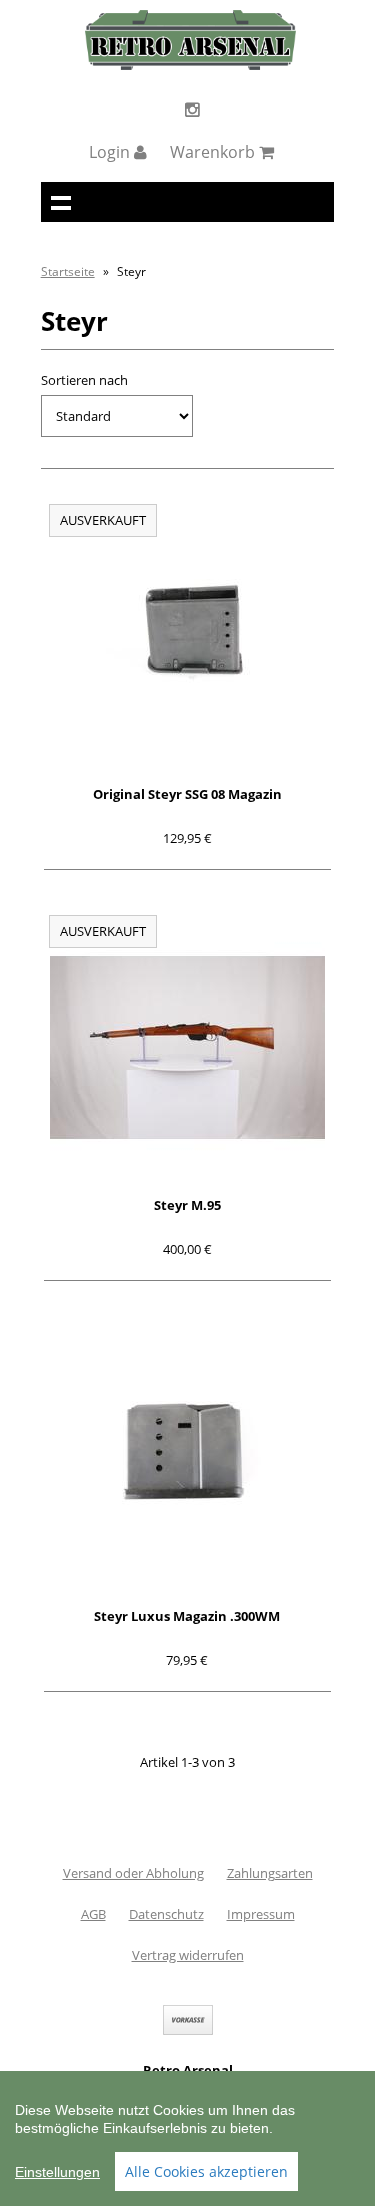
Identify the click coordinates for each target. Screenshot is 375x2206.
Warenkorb (214, 152)
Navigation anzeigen (61, 202)
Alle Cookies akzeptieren (206, 2171)
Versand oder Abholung (133, 1873)
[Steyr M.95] (188, 1047)
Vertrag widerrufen (188, 1955)
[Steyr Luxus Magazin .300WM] (188, 1458)
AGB (93, 1914)
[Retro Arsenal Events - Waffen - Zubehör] (190, 65)
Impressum (261, 1914)
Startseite (68, 271)
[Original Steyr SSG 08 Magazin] (188, 636)
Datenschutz (166, 1914)
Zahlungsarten (270, 1873)
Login (111, 152)
